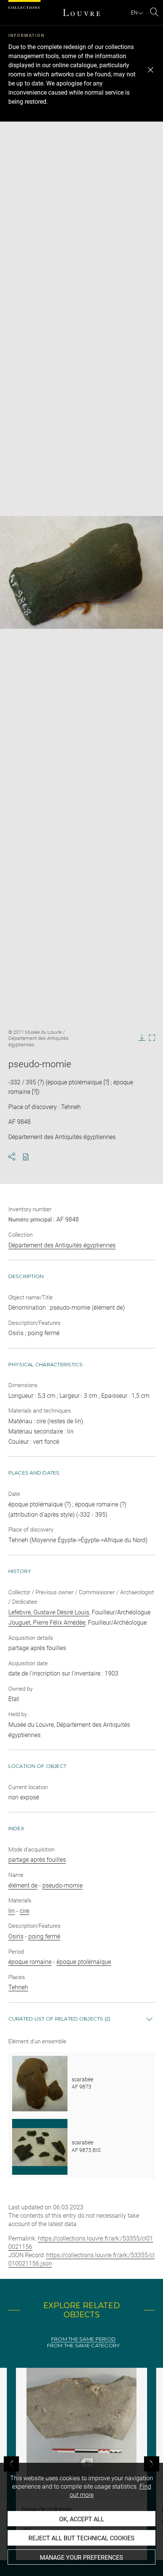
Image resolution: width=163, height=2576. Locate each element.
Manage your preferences (81, 2558)
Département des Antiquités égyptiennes (62, 1245)
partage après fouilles (37, 1860)
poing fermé (44, 1936)
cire (24, 1911)
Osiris (16, 1936)
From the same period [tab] (83, 2339)
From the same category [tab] (84, 2346)
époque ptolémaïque (84, 1962)
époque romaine (30, 1962)
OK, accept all (82, 2519)
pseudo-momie (63, 1885)
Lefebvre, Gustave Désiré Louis (49, 1612)
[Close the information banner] (150, 70)
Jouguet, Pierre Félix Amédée (47, 1623)
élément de (23, 1885)
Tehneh (18, 1987)
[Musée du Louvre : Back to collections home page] (81, 13)
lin (12, 1911)
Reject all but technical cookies (81, 2538)
